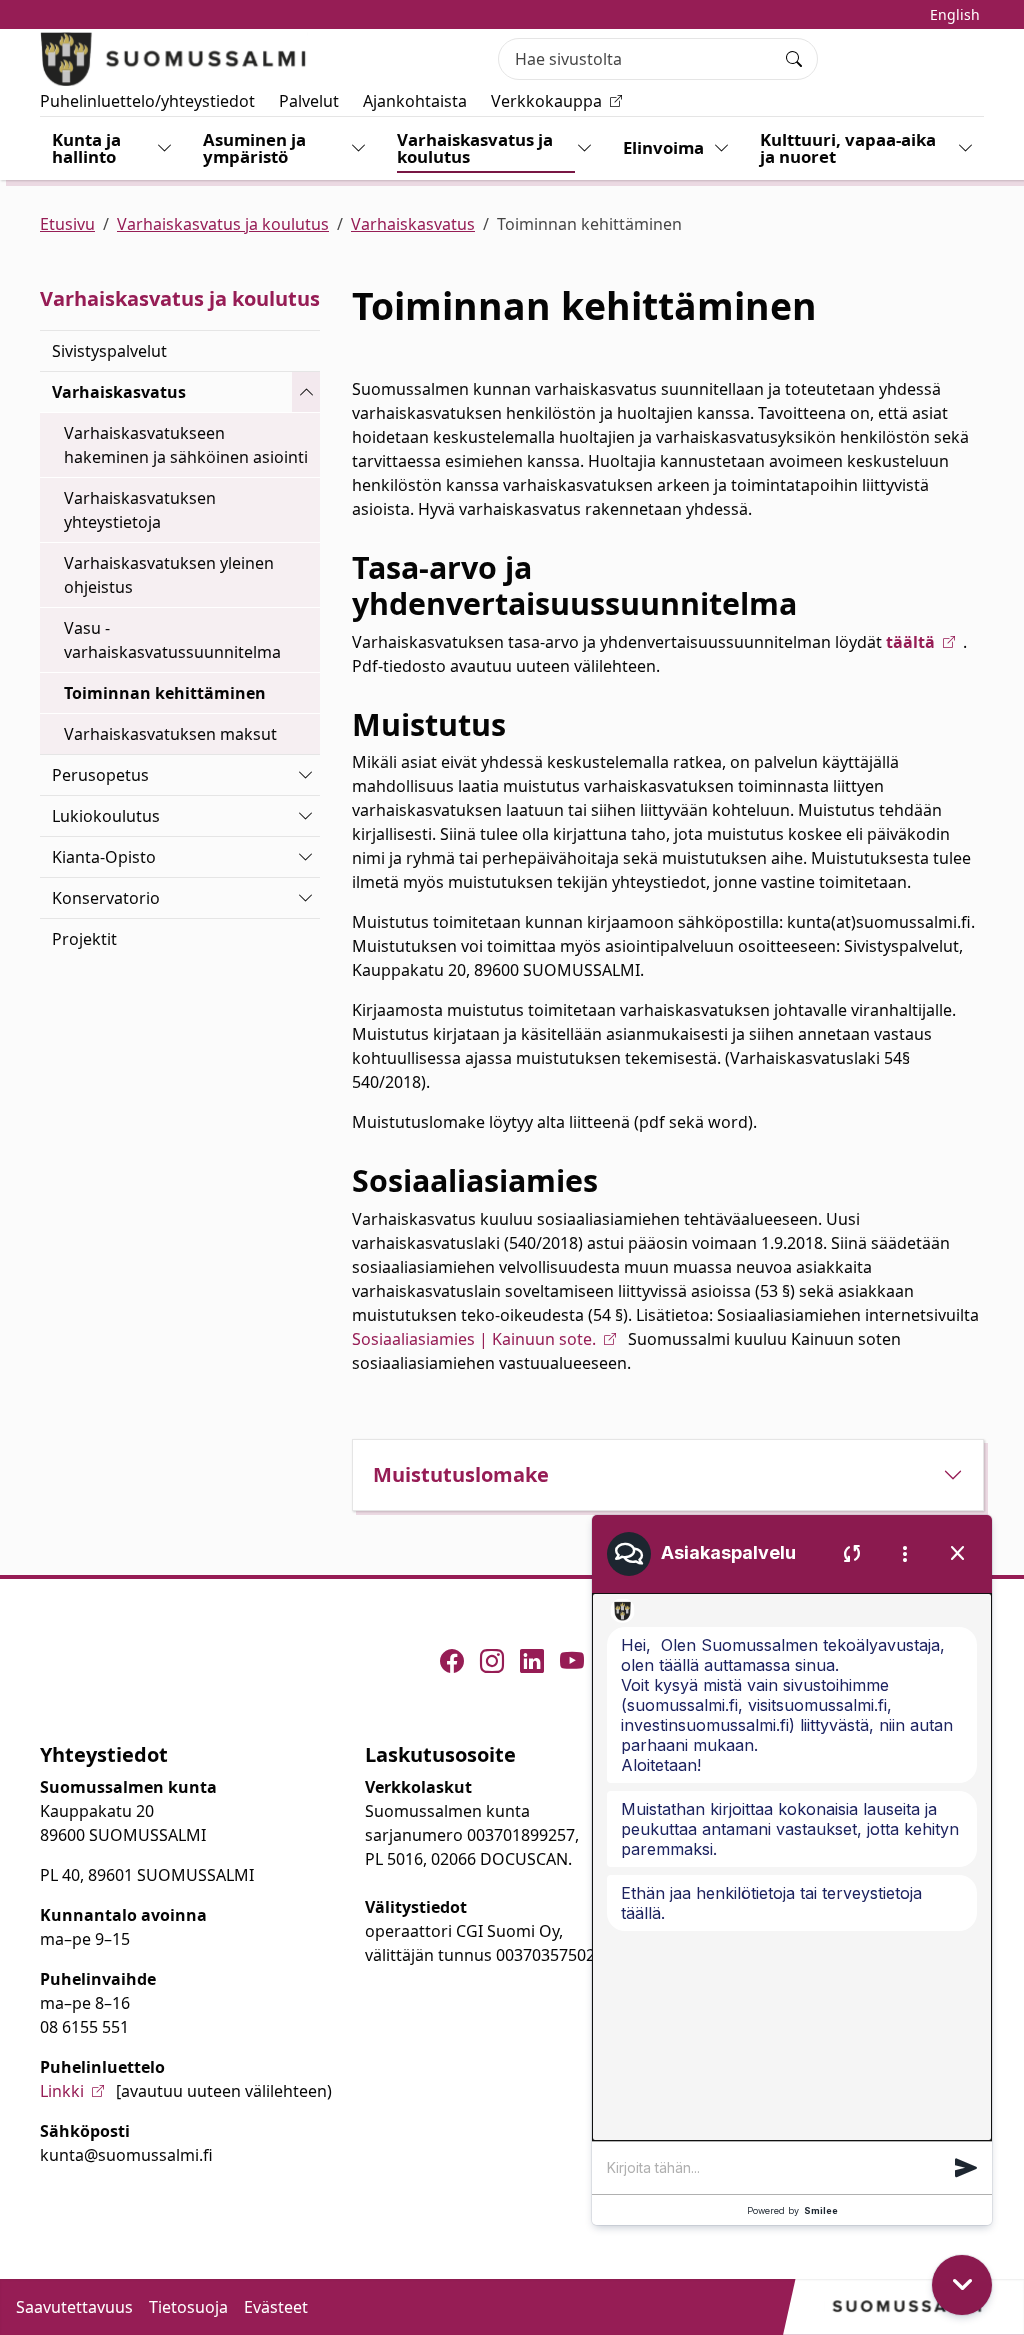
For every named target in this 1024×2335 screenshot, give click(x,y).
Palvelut (309, 101)
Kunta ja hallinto (86, 148)
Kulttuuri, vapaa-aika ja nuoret (848, 148)
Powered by (792, 2210)
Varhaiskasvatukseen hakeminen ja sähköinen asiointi (186, 445)
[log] (792, 1867)
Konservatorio (106, 898)
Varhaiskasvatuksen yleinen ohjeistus (169, 575)
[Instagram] (492, 1661)
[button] (966, 2168)
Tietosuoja (188, 2307)
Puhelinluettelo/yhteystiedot (147, 101)
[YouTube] (572, 1661)
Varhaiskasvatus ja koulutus (475, 148)
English (955, 14)
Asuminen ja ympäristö (254, 148)
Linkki (62, 2091)
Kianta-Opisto (104, 857)
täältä (910, 642)
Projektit (84, 939)
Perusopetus (100, 775)
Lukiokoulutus (106, 816)
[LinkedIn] (532, 1661)
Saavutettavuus (74, 2307)
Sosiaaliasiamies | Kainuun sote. (474, 1339)
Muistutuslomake (461, 1474)
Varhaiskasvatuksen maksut (170, 734)
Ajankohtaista (415, 101)
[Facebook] (452, 1661)
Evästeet (276, 2307)
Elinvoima (663, 147)
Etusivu (67, 224)
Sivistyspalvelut (109, 351)
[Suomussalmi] (174, 59)
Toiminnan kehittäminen (165, 693)
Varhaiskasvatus (413, 224)
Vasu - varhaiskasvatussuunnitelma (172, 640)
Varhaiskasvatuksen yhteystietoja (140, 510)
